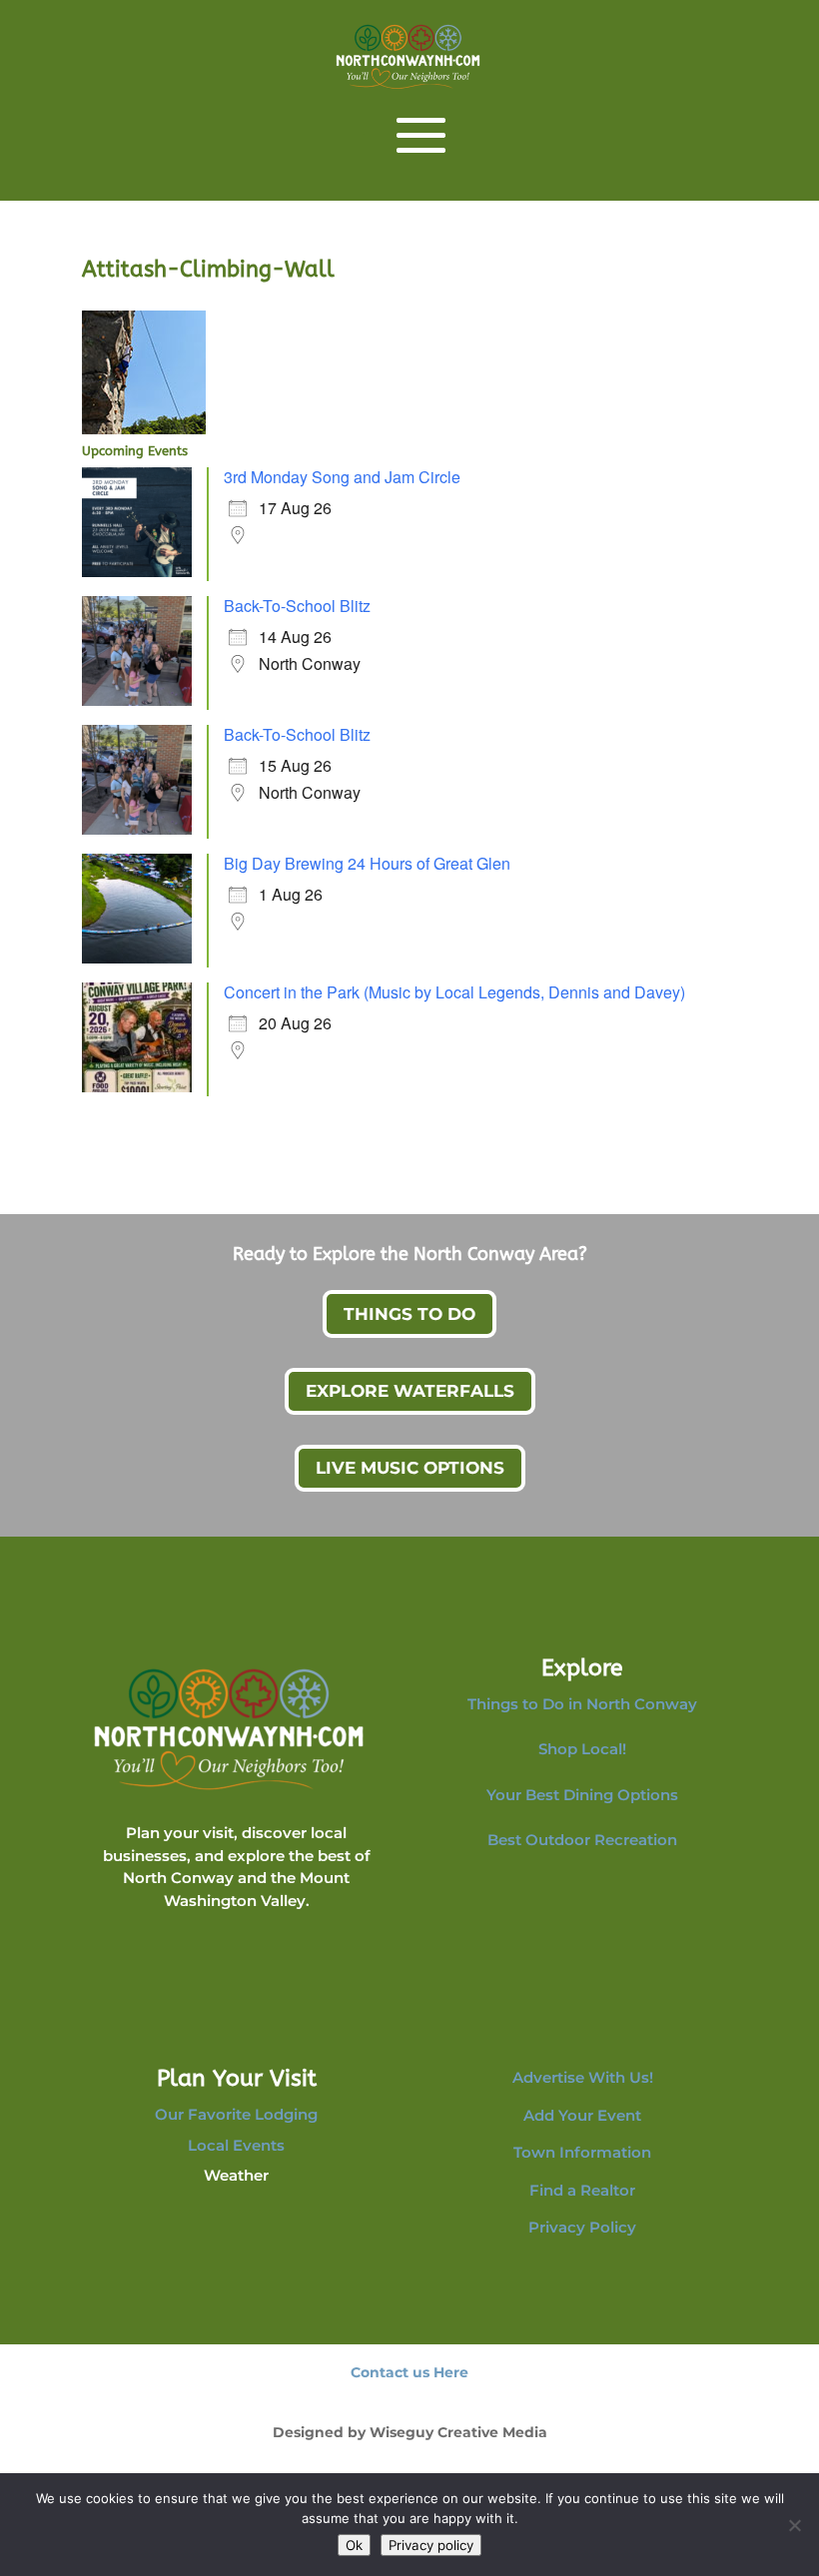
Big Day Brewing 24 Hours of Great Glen (367, 863)
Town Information (582, 2152)
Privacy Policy (582, 2227)
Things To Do (409, 1314)
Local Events (236, 2145)
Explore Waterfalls (410, 1391)
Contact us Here (409, 2372)
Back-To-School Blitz (297, 606)
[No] (794, 2525)
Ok (354, 2545)
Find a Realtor (582, 2190)
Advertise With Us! (583, 2077)
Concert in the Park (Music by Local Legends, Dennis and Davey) (454, 992)
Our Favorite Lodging (236, 2114)
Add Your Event (582, 2115)
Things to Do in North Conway (582, 1704)
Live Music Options (410, 1468)
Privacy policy (431, 2545)
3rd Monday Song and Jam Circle (342, 477)
